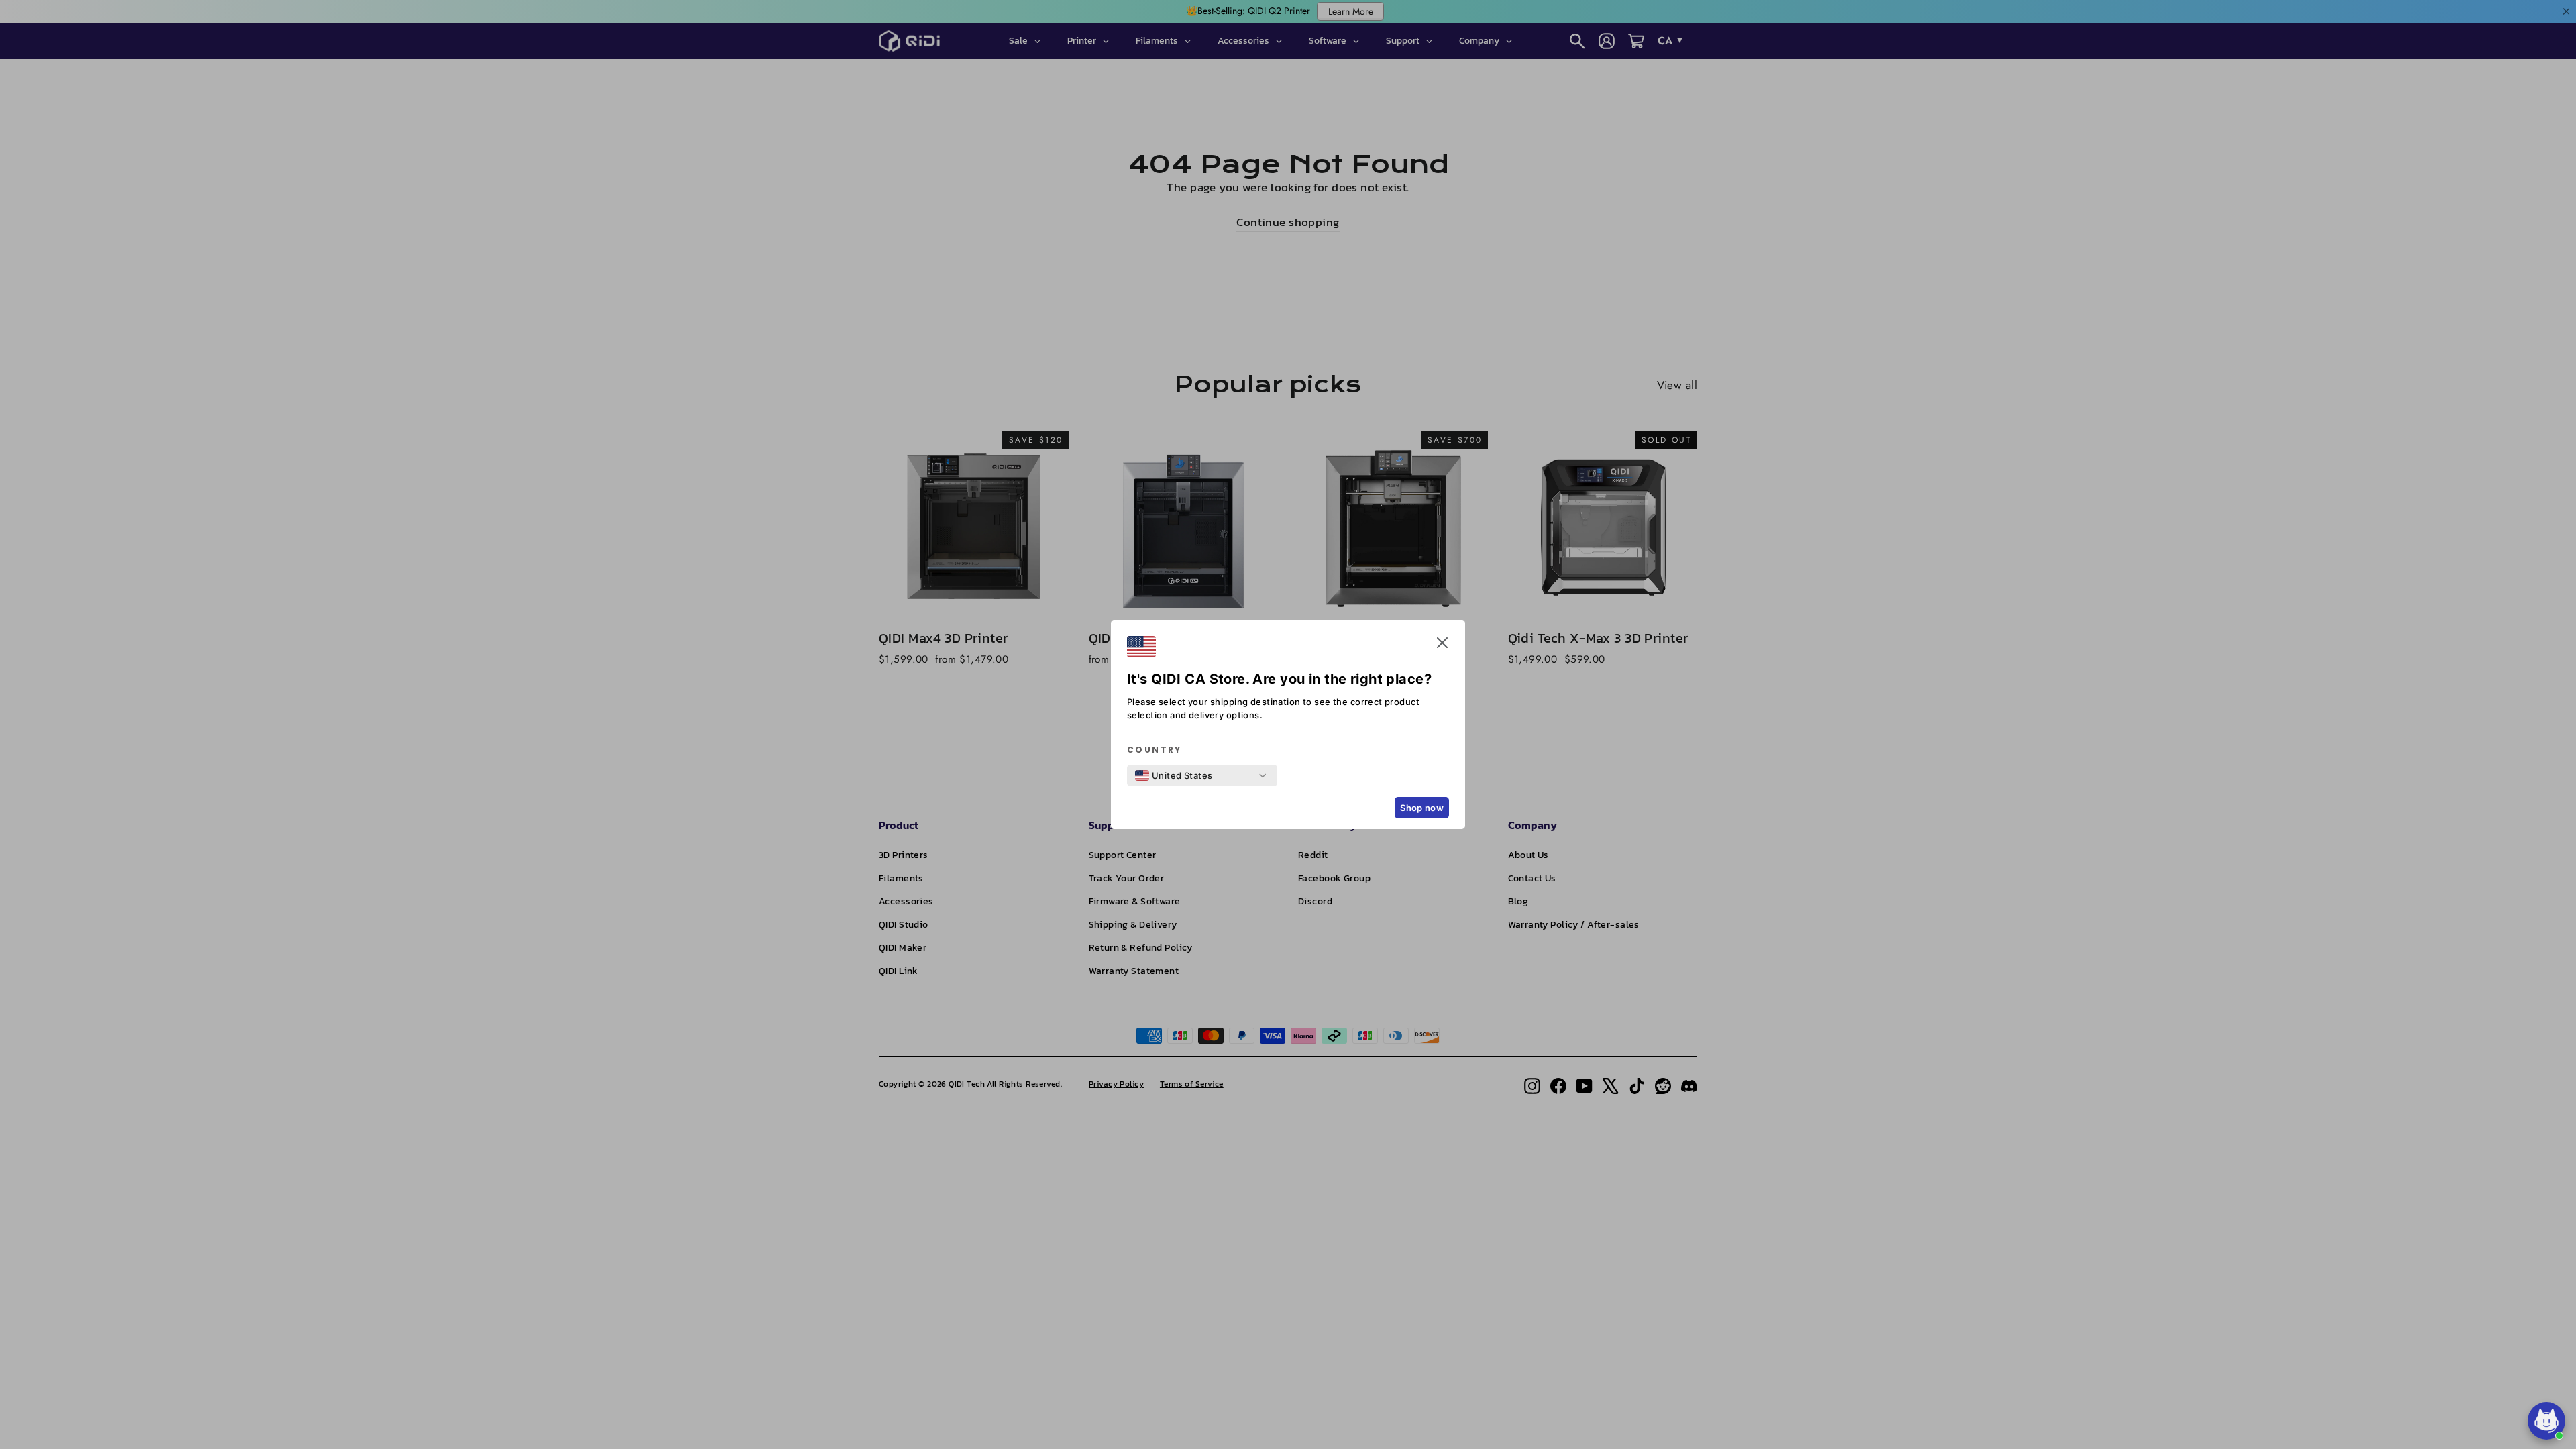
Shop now (1422, 808)
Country (1155, 750)
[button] (1442, 645)
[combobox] (1174, 775)
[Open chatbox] (2546, 1421)
